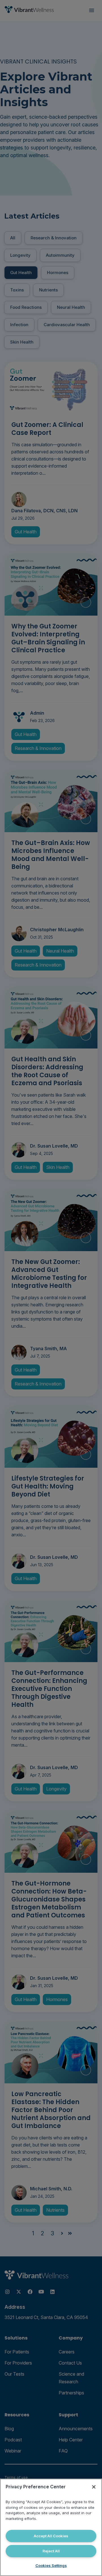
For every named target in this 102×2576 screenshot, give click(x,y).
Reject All (51, 2551)
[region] (51, 2527)
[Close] (94, 2487)
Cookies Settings (51, 2565)
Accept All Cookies (51, 2536)
